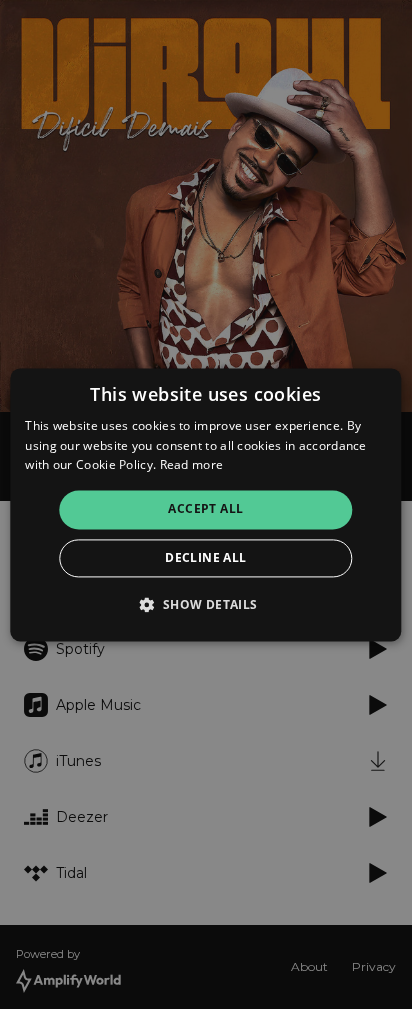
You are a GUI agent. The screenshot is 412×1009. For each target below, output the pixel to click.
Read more (192, 465)
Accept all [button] (205, 509)
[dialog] (205, 504)
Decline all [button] (205, 557)
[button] (205, 604)
